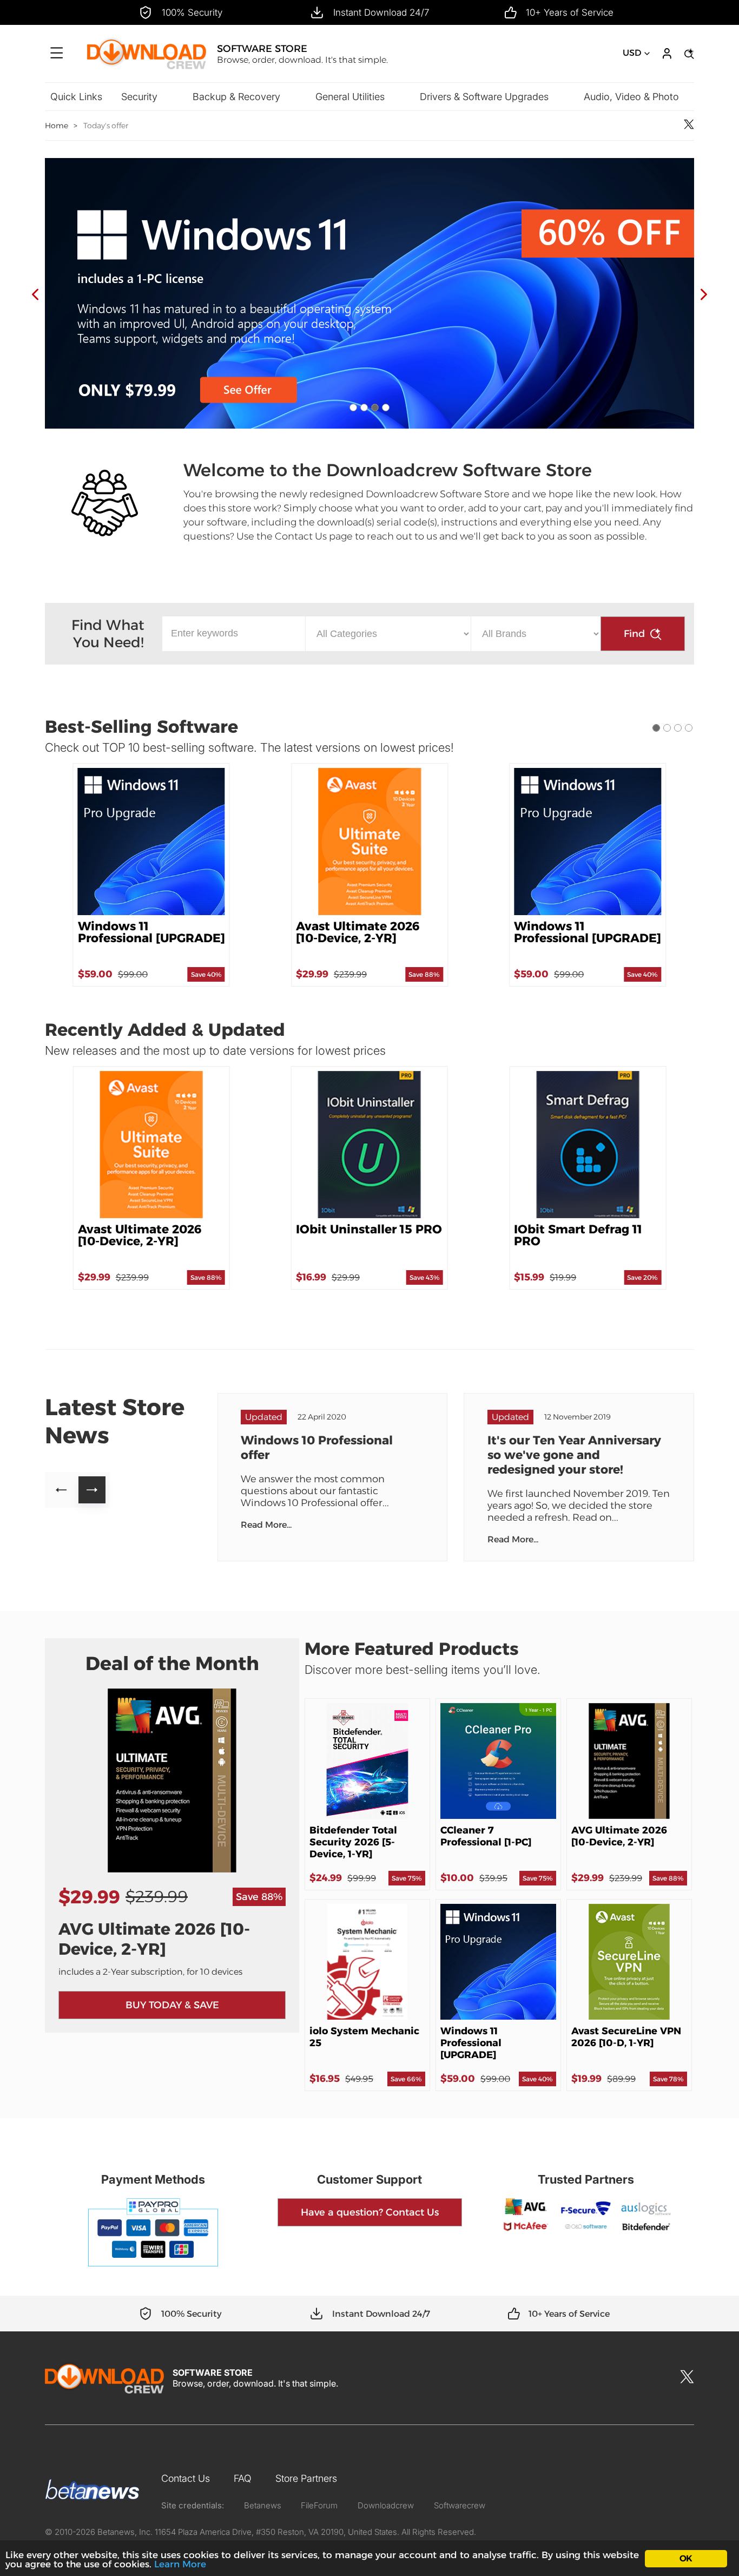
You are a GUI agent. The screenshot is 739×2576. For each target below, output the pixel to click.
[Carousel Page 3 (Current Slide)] (375, 408)
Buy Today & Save (172, 2005)
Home (57, 126)
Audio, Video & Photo (631, 97)
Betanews (263, 2505)
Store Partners (306, 2478)
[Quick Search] (688, 54)
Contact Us (186, 2478)
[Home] (147, 68)
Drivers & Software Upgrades (484, 97)
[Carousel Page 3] (678, 728)
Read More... (266, 1525)
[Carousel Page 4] (386, 408)
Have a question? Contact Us (370, 2212)
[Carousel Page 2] (364, 408)
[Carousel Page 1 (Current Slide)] (656, 728)
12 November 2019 (578, 1417)
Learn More (180, 2564)
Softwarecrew (460, 2505)
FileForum (319, 2505)
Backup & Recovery (236, 97)
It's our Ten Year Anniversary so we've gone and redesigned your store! (574, 1455)
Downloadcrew (386, 2505)
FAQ (243, 2478)
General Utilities (350, 97)
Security (139, 97)
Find (634, 634)
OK (686, 2558)
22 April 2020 (322, 1417)
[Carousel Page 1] (353, 408)
